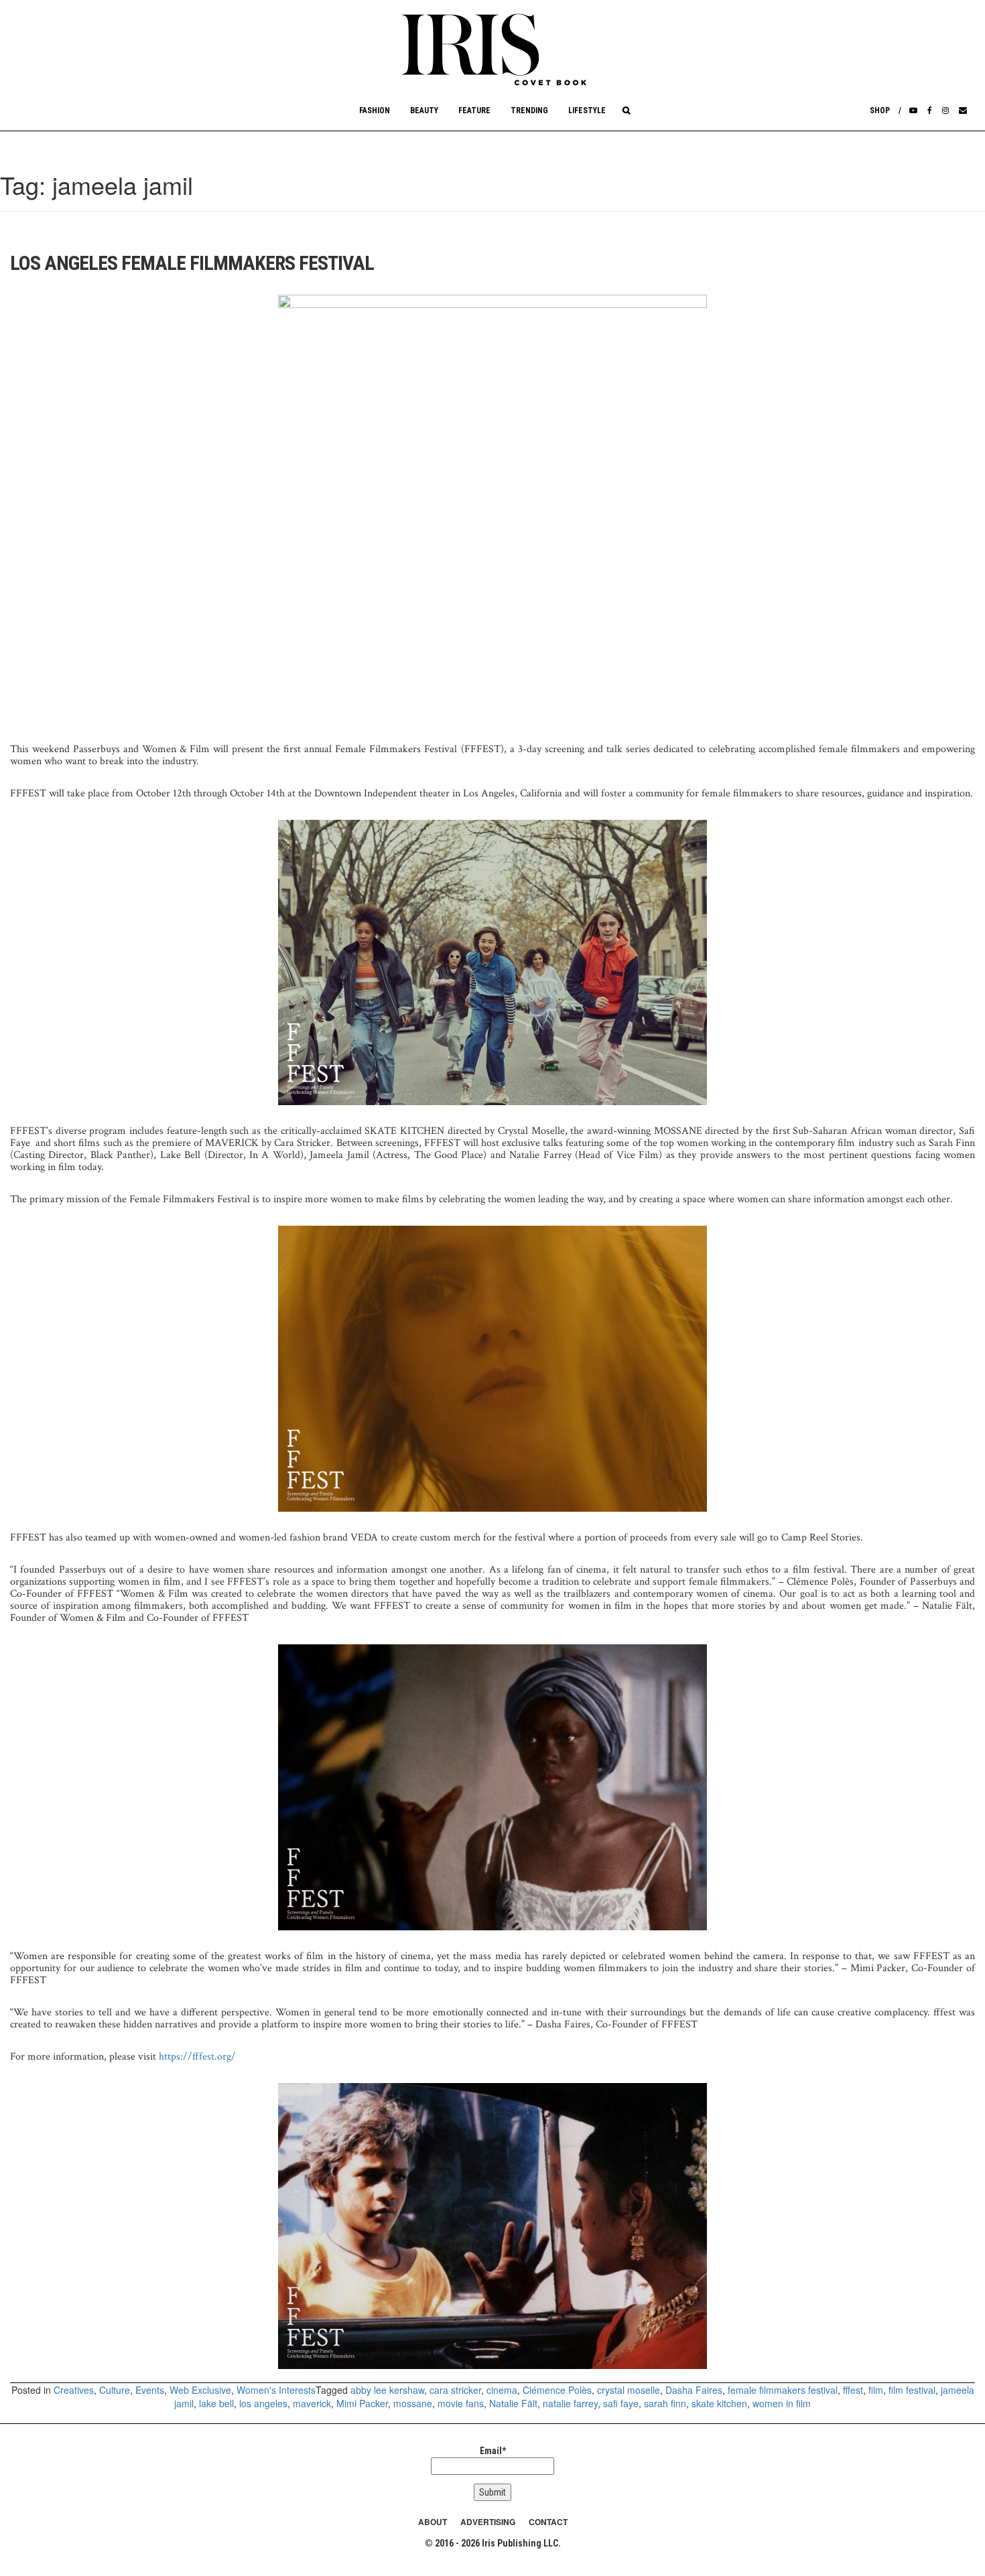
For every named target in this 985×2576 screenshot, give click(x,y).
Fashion (375, 111)
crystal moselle (629, 2390)
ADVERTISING (488, 2522)
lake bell (216, 2403)
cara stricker (455, 2390)
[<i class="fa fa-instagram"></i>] (945, 111)
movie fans (461, 2403)
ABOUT (433, 2522)
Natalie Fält (513, 2403)
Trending (529, 111)
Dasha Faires (694, 2390)
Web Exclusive (200, 2390)
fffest (853, 2390)
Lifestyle (587, 111)
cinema (502, 2390)
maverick (312, 2403)
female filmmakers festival (783, 2390)
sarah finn (665, 2403)
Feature (474, 111)
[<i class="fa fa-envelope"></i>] (963, 111)
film (876, 2390)
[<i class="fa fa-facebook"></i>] (930, 111)
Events (150, 2390)
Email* (493, 2451)
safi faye (621, 2403)
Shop (880, 111)
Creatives (74, 2390)
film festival (912, 2390)
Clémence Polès (557, 2390)
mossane (413, 2403)
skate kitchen (719, 2403)
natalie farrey (570, 2403)
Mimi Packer (362, 2403)
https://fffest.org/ (197, 2057)
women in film (782, 2403)
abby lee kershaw (387, 2390)
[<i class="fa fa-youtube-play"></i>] (913, 111)
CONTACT (548, 2522)
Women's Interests (276, 2390)
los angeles (263, 2403)
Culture (115, 2390)
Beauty (424, 111)
